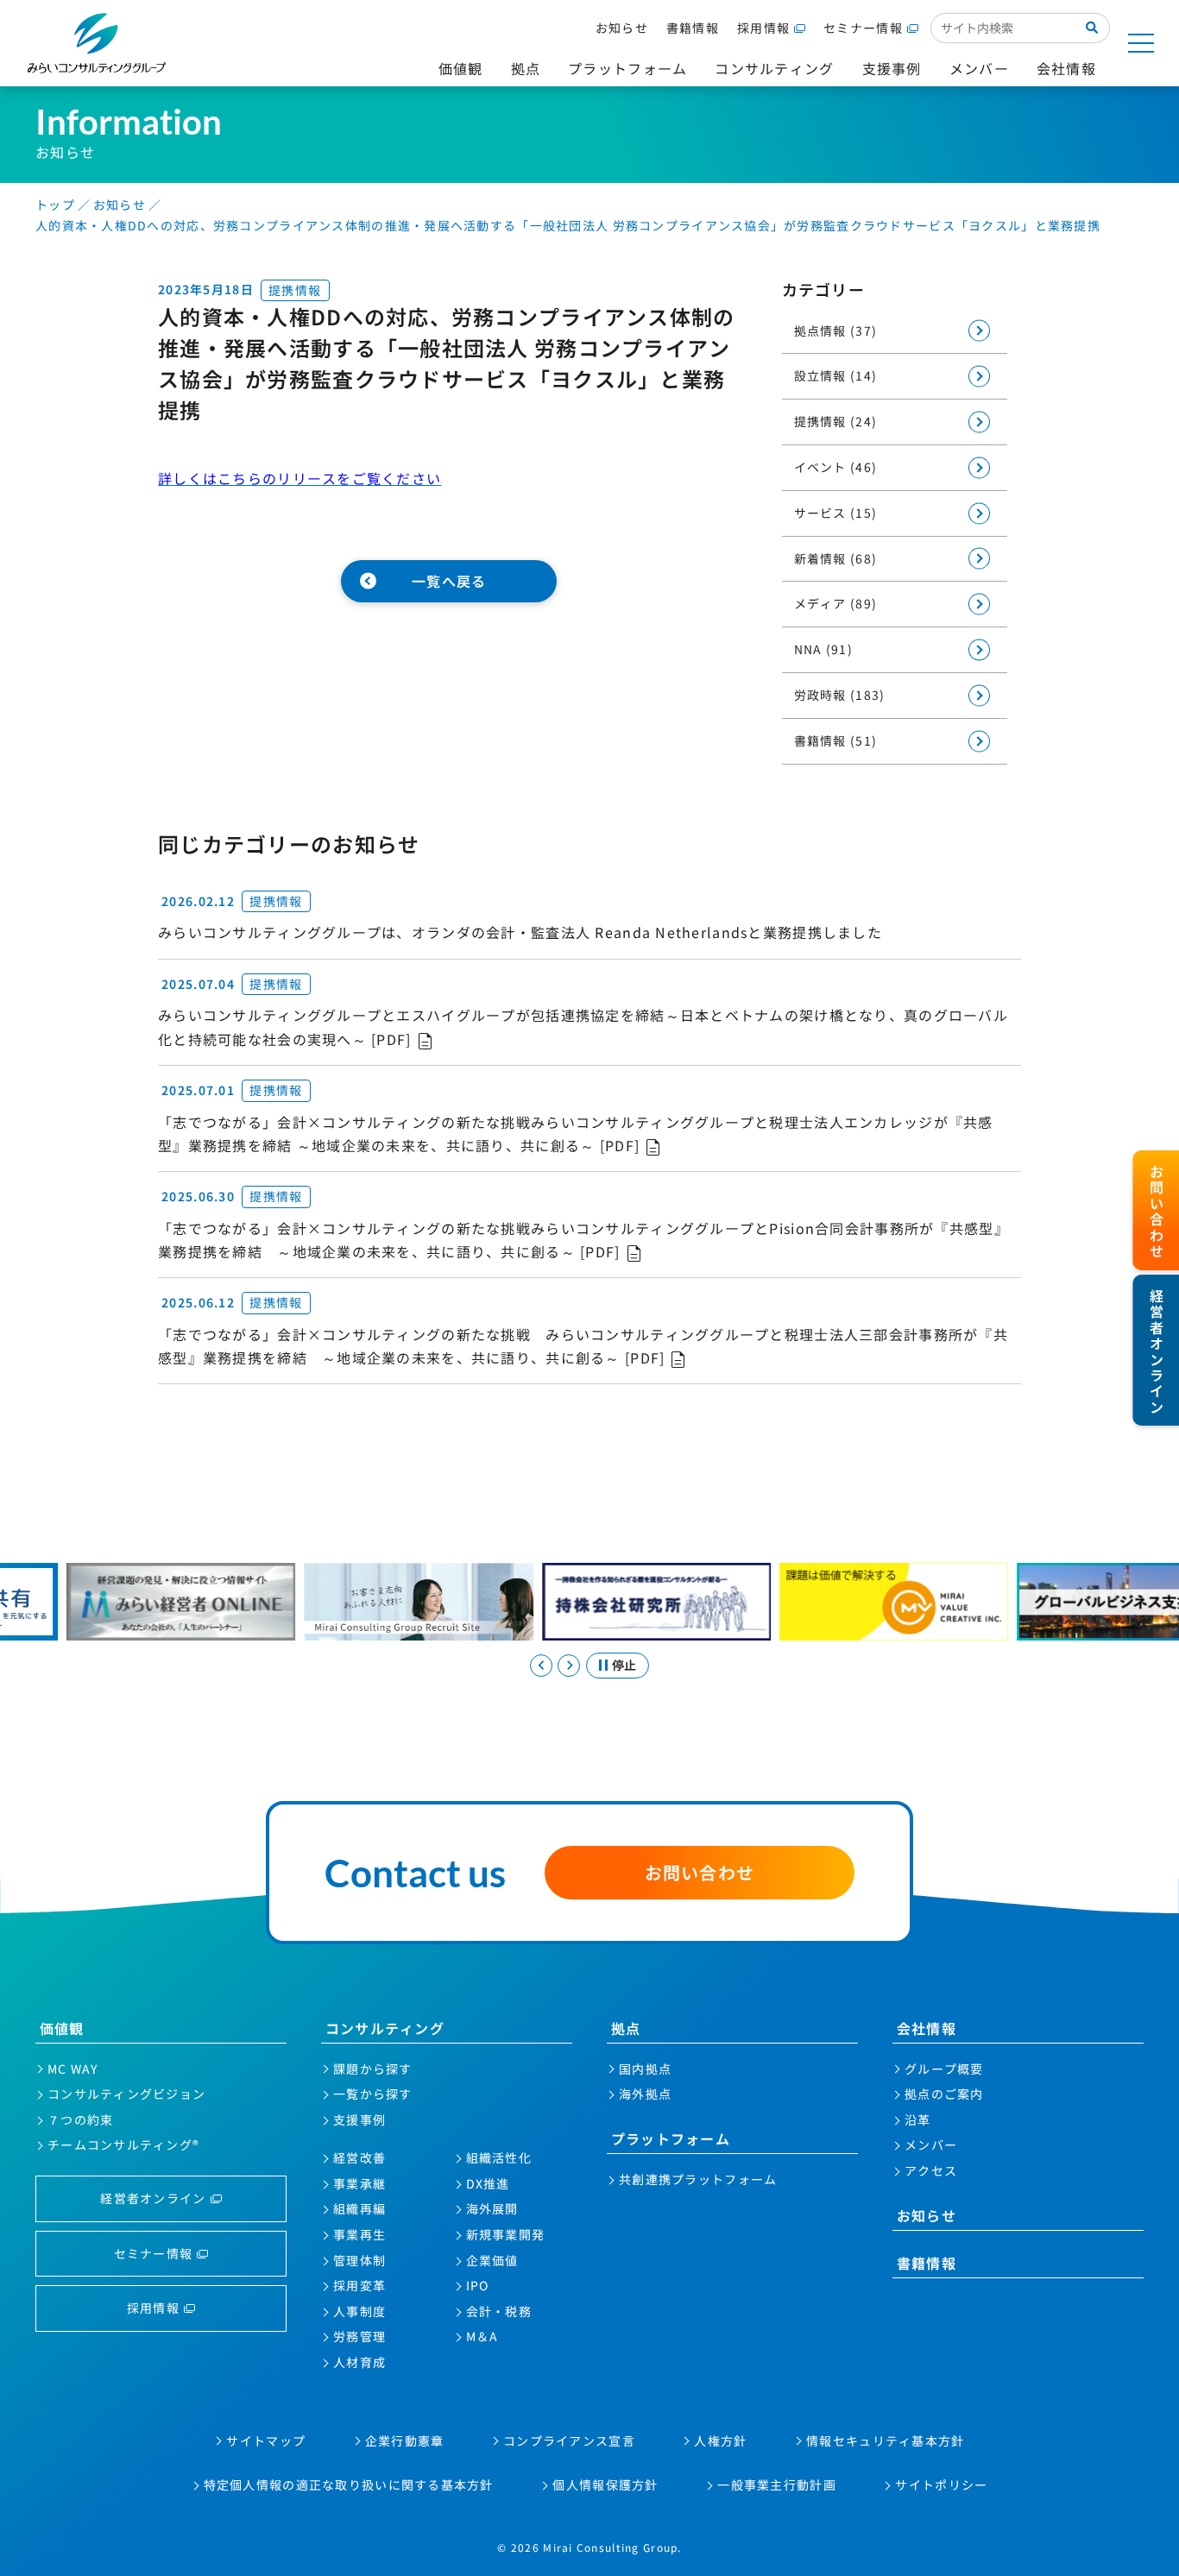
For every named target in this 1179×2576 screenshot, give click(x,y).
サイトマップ (266, 2441)
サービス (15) (836, 513)
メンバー (931, 2145)
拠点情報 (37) (836, 331)
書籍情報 (693, 28)
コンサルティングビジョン (126, 2094)
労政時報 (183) (840, 695)
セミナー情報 (863, 28)
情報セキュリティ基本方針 (885, 2441)
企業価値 (492, 2260)
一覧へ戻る (449, 581)
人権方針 (720, 2441)
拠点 (626, 2028)
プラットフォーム (671, 2138)
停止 (624, 1665)
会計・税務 (499, 2311)
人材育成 (359, 2362)
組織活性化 (499, 2157)
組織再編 (359, 2208)
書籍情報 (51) (836, 740)
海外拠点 (645, 2094)
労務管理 (359, 2336)
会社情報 (927, 2028)
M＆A (482, 2336)
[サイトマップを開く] (1141, 43)
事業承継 (359, 2183)
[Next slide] (569, 1666)
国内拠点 (645, 2069)
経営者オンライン (153, 2198)
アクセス (931, 2170)
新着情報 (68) (836, 558)
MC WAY (73, 2069)
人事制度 (359, 2311)
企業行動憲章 (405, 2441)
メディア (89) (836, 603)
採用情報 (763, 28)
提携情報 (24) (836, 421)
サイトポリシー (941, 2485)
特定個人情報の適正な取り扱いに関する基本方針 (349, 2485)
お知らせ (622, 28)
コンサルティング (385, 2028)
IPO (478, 2285)
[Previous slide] (541, 1666)
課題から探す (373, 2069)
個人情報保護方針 (605, 2485)
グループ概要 (944, 2069)
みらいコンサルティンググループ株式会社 (97, 43)
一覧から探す (373, 2094)
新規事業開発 (506, 2234)
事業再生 (359, 2234)
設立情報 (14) (836, 375)
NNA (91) (823, 649)
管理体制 (359, 2260)
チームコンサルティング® (123, 2145)
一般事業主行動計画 (777, 2485)
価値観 (62, 2028)
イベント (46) (836, 467)
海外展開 (492, 2208)
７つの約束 (80, 2119)
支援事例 (359, 2119)
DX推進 (488, 2183)
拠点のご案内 (944, 2094)
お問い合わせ (700, 1872)
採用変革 (359, 2285)
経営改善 (359, 2157)
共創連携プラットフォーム (698, 2179)
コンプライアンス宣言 (569, 2441)
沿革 (918, 2119)
